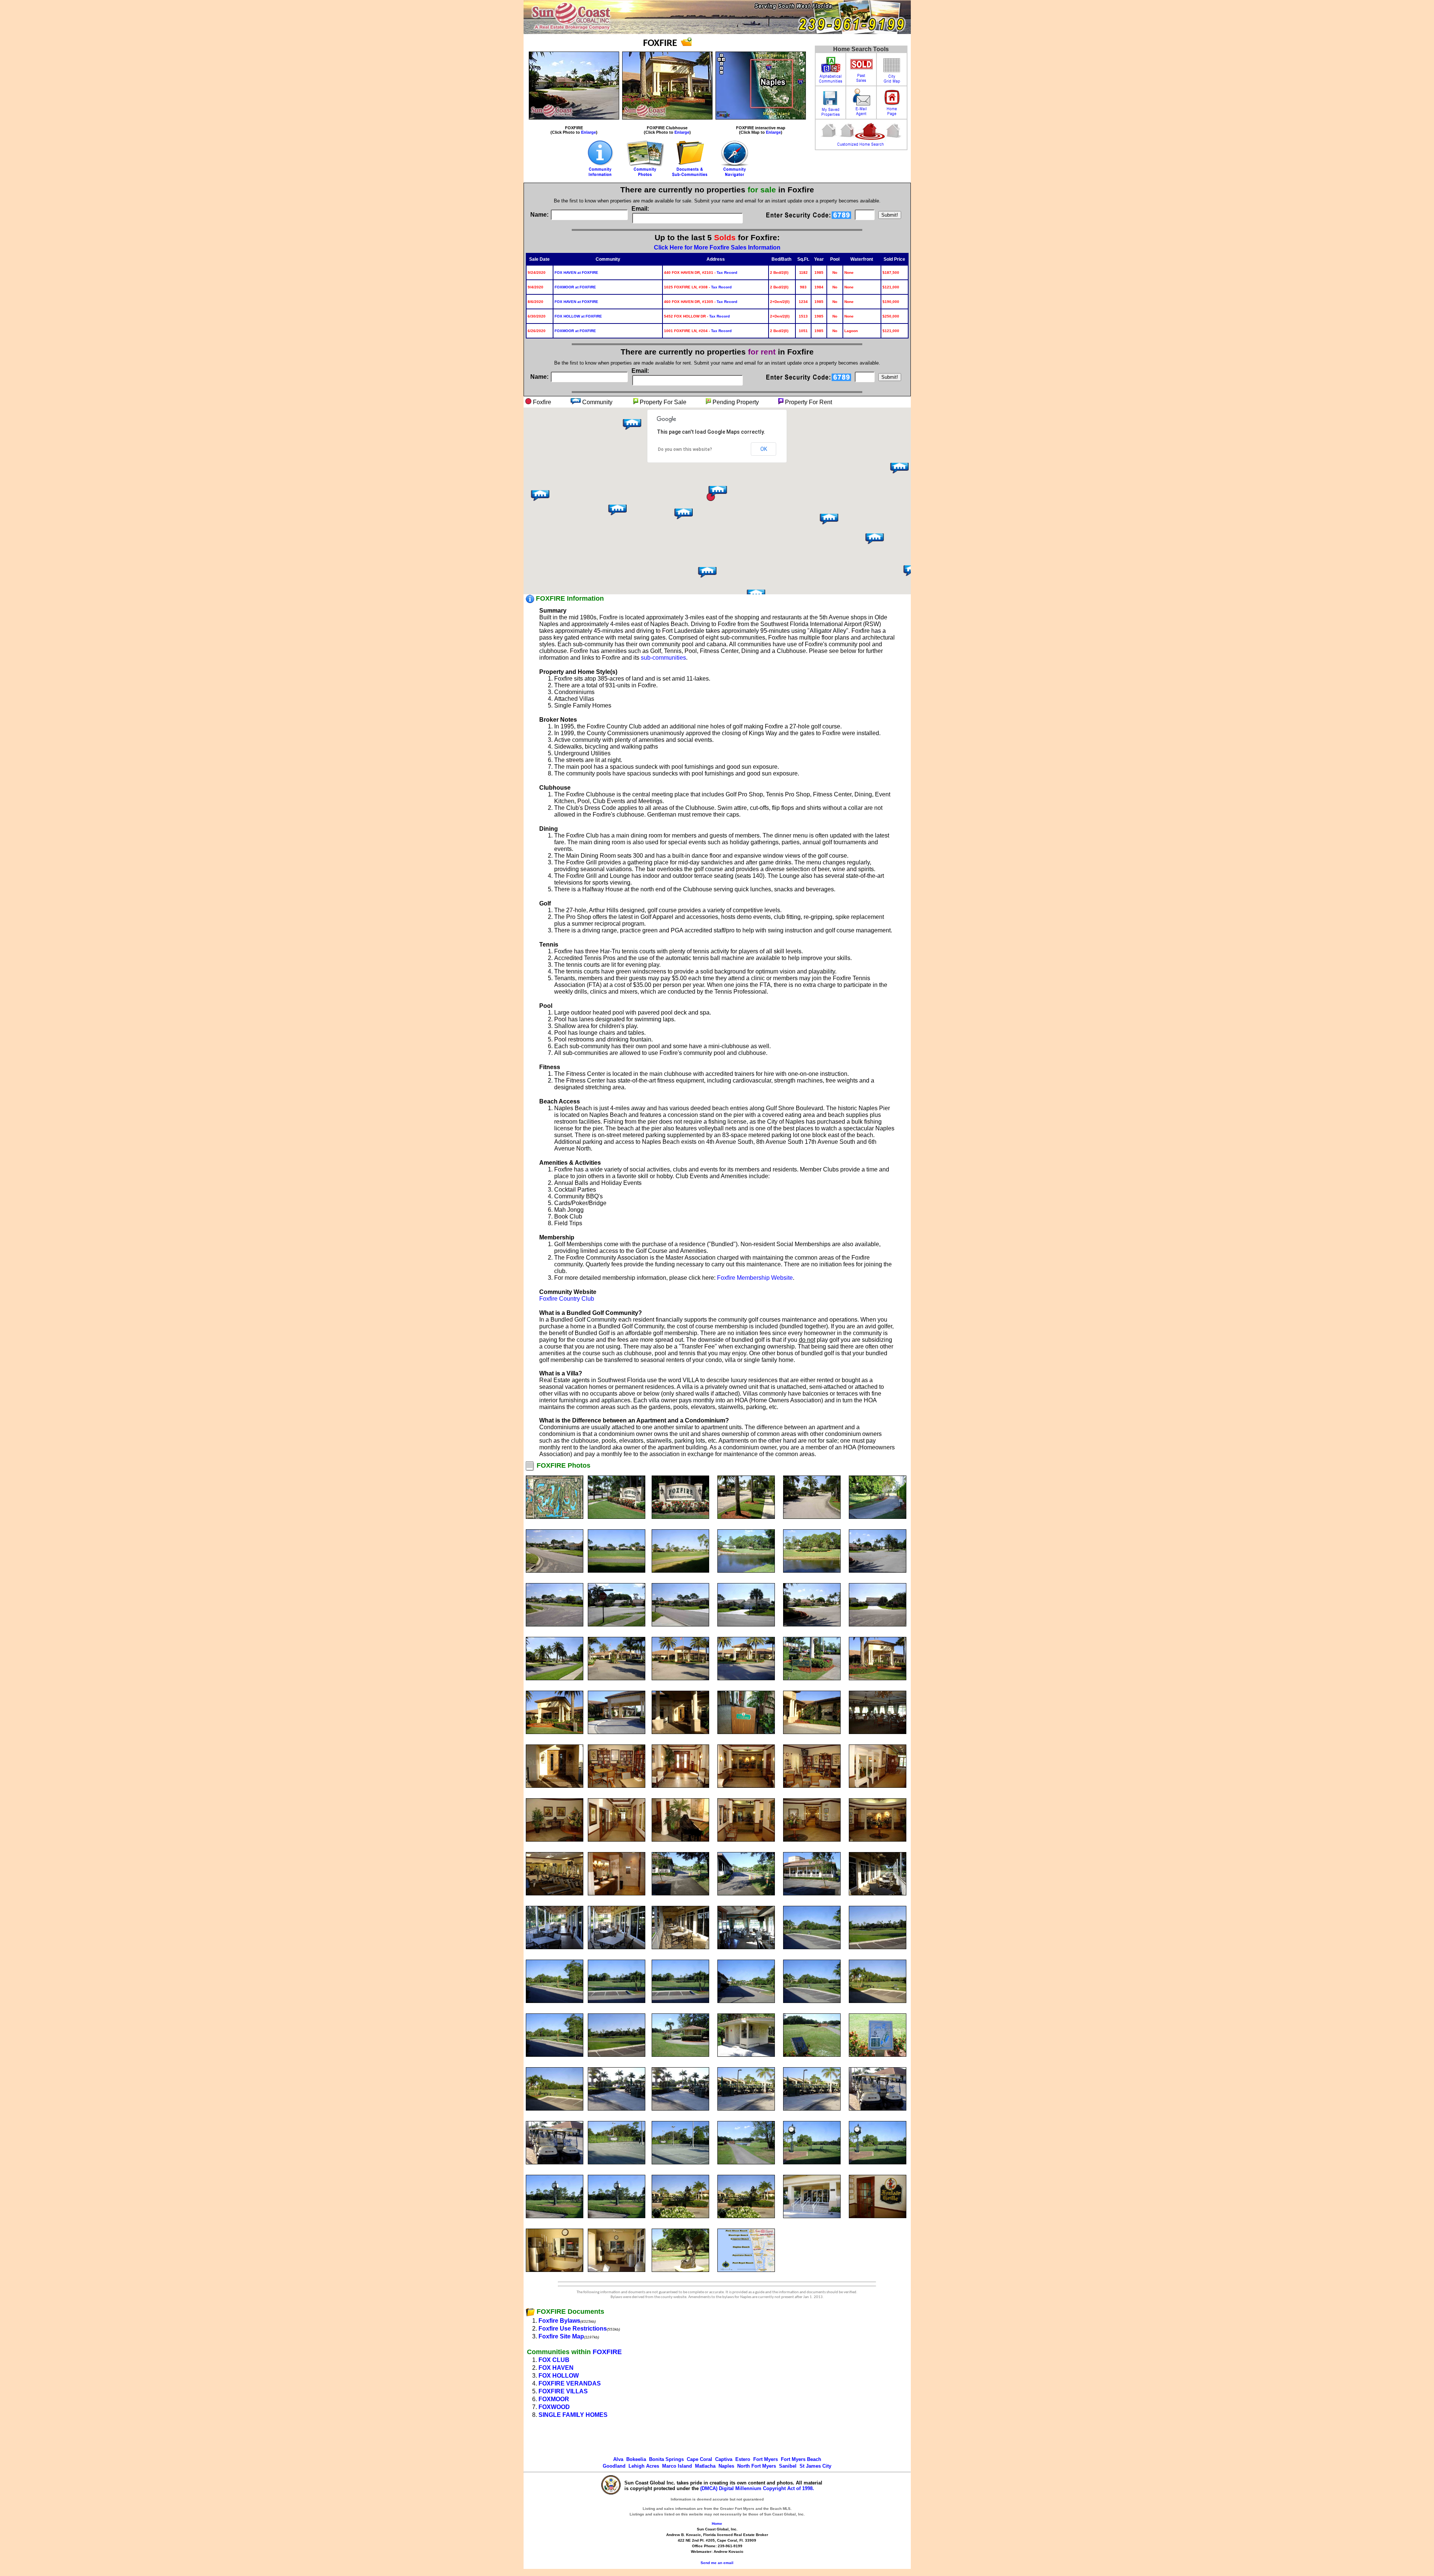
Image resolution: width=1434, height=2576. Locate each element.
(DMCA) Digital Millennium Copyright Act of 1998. (757, 2488)
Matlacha (705, 2466)
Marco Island (677, 2466)
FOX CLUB (554, 2360)
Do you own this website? (685, 449)
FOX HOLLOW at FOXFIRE (578, 316)
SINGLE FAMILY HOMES (573, 2415)
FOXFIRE (607, 2352)
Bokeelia (636, 2459)
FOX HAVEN (556, 2368)
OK (764, 449)
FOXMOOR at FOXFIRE (575, 287)
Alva (618, 2459)
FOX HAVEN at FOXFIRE (576, 273)
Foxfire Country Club (567, 1299)
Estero (743, 2459)
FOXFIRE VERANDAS (570, 2383)
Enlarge (589, 132)
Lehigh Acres (644, 2466)
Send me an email (717, 2563)
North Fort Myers (757, 2466)
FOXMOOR (554, 2399)
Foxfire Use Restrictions (573, 2329)
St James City (815, 2466)
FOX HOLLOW (559, 2376)
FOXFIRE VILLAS (563, 2391)
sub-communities (663, 658)
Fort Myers (766, 2459)
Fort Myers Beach (801, 2459)
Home (717, 2524)
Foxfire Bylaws (559, 2321)
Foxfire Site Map (561, 2336)
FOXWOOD (554, 2407)
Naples (726, 2466)
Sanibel (788, 2466)
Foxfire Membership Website (755, 1278)
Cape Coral (699, 2459)
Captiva (724, 2459)
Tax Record (727, 273)
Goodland (614, 2466)
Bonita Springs (666, 2459)
